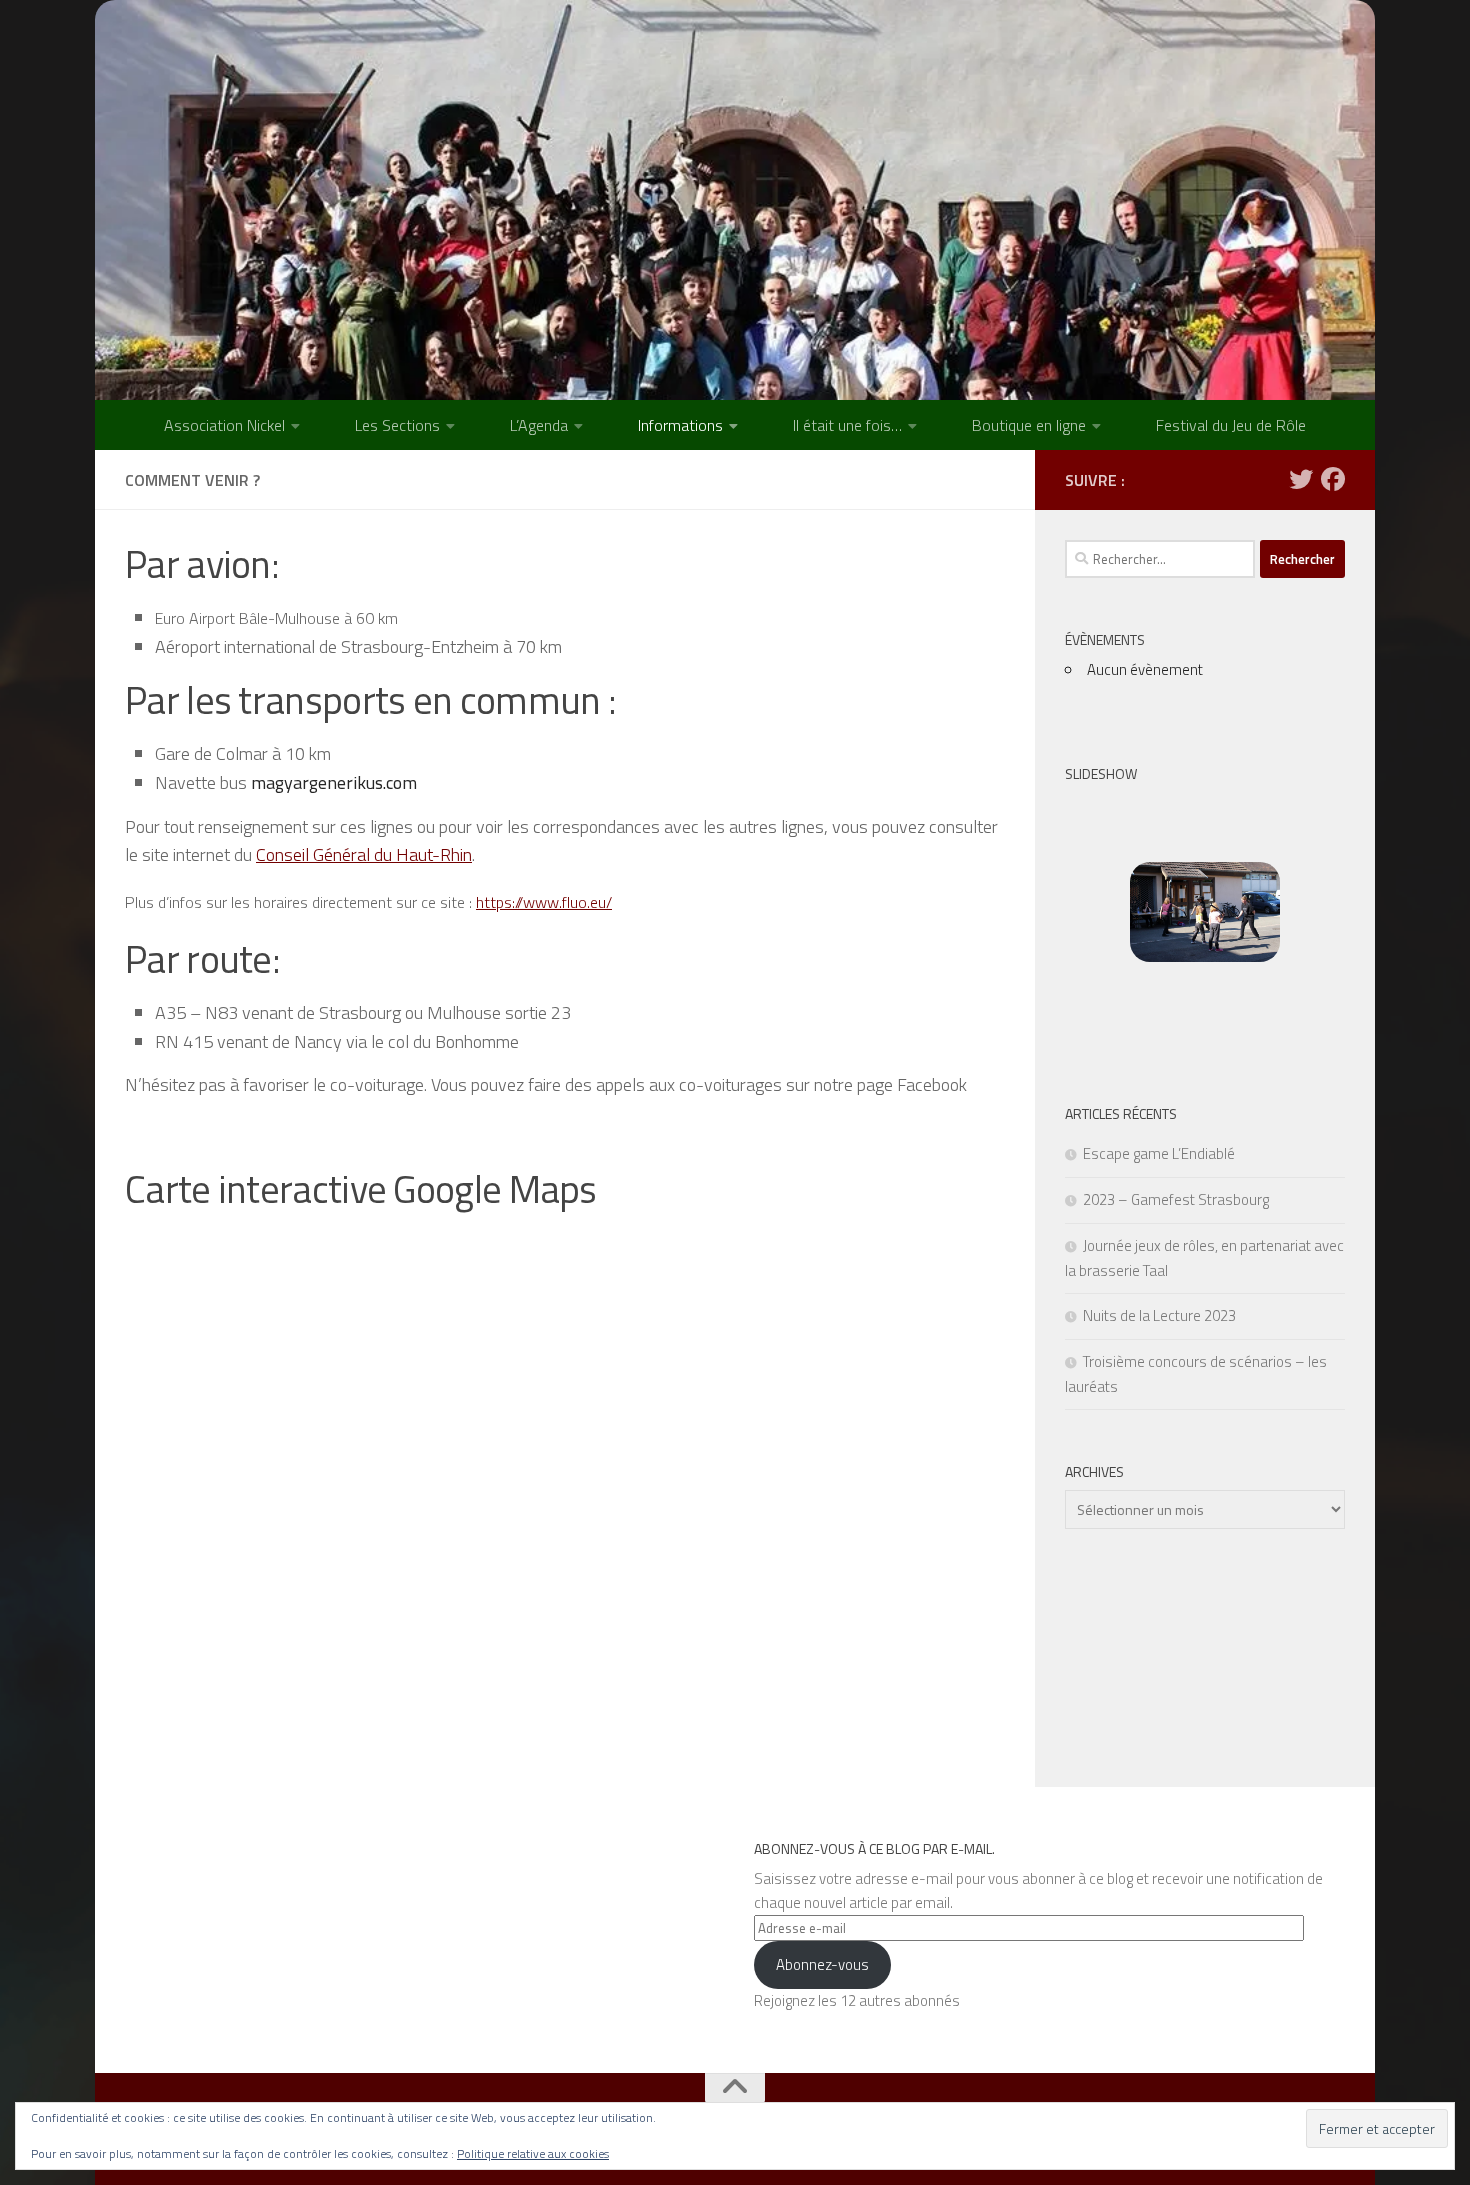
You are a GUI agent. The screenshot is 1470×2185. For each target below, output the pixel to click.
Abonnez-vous (822, 1964)
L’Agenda (539, 425)
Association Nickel (224, 425)
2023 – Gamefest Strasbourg (1176, 1199)
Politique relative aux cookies (533, 2153)
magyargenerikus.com (334, 782)
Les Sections (397, 425)
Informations (680, 425)
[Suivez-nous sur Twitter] (1301, 479)
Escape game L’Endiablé (1159, 1153)
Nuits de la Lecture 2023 (1159, 1315)
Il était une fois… (847, 425)
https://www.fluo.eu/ (544, 902)
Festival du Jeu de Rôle (1231, 425)
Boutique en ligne (1029, 425)
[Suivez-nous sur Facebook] (1333, 479)
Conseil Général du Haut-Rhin (364, 854)
